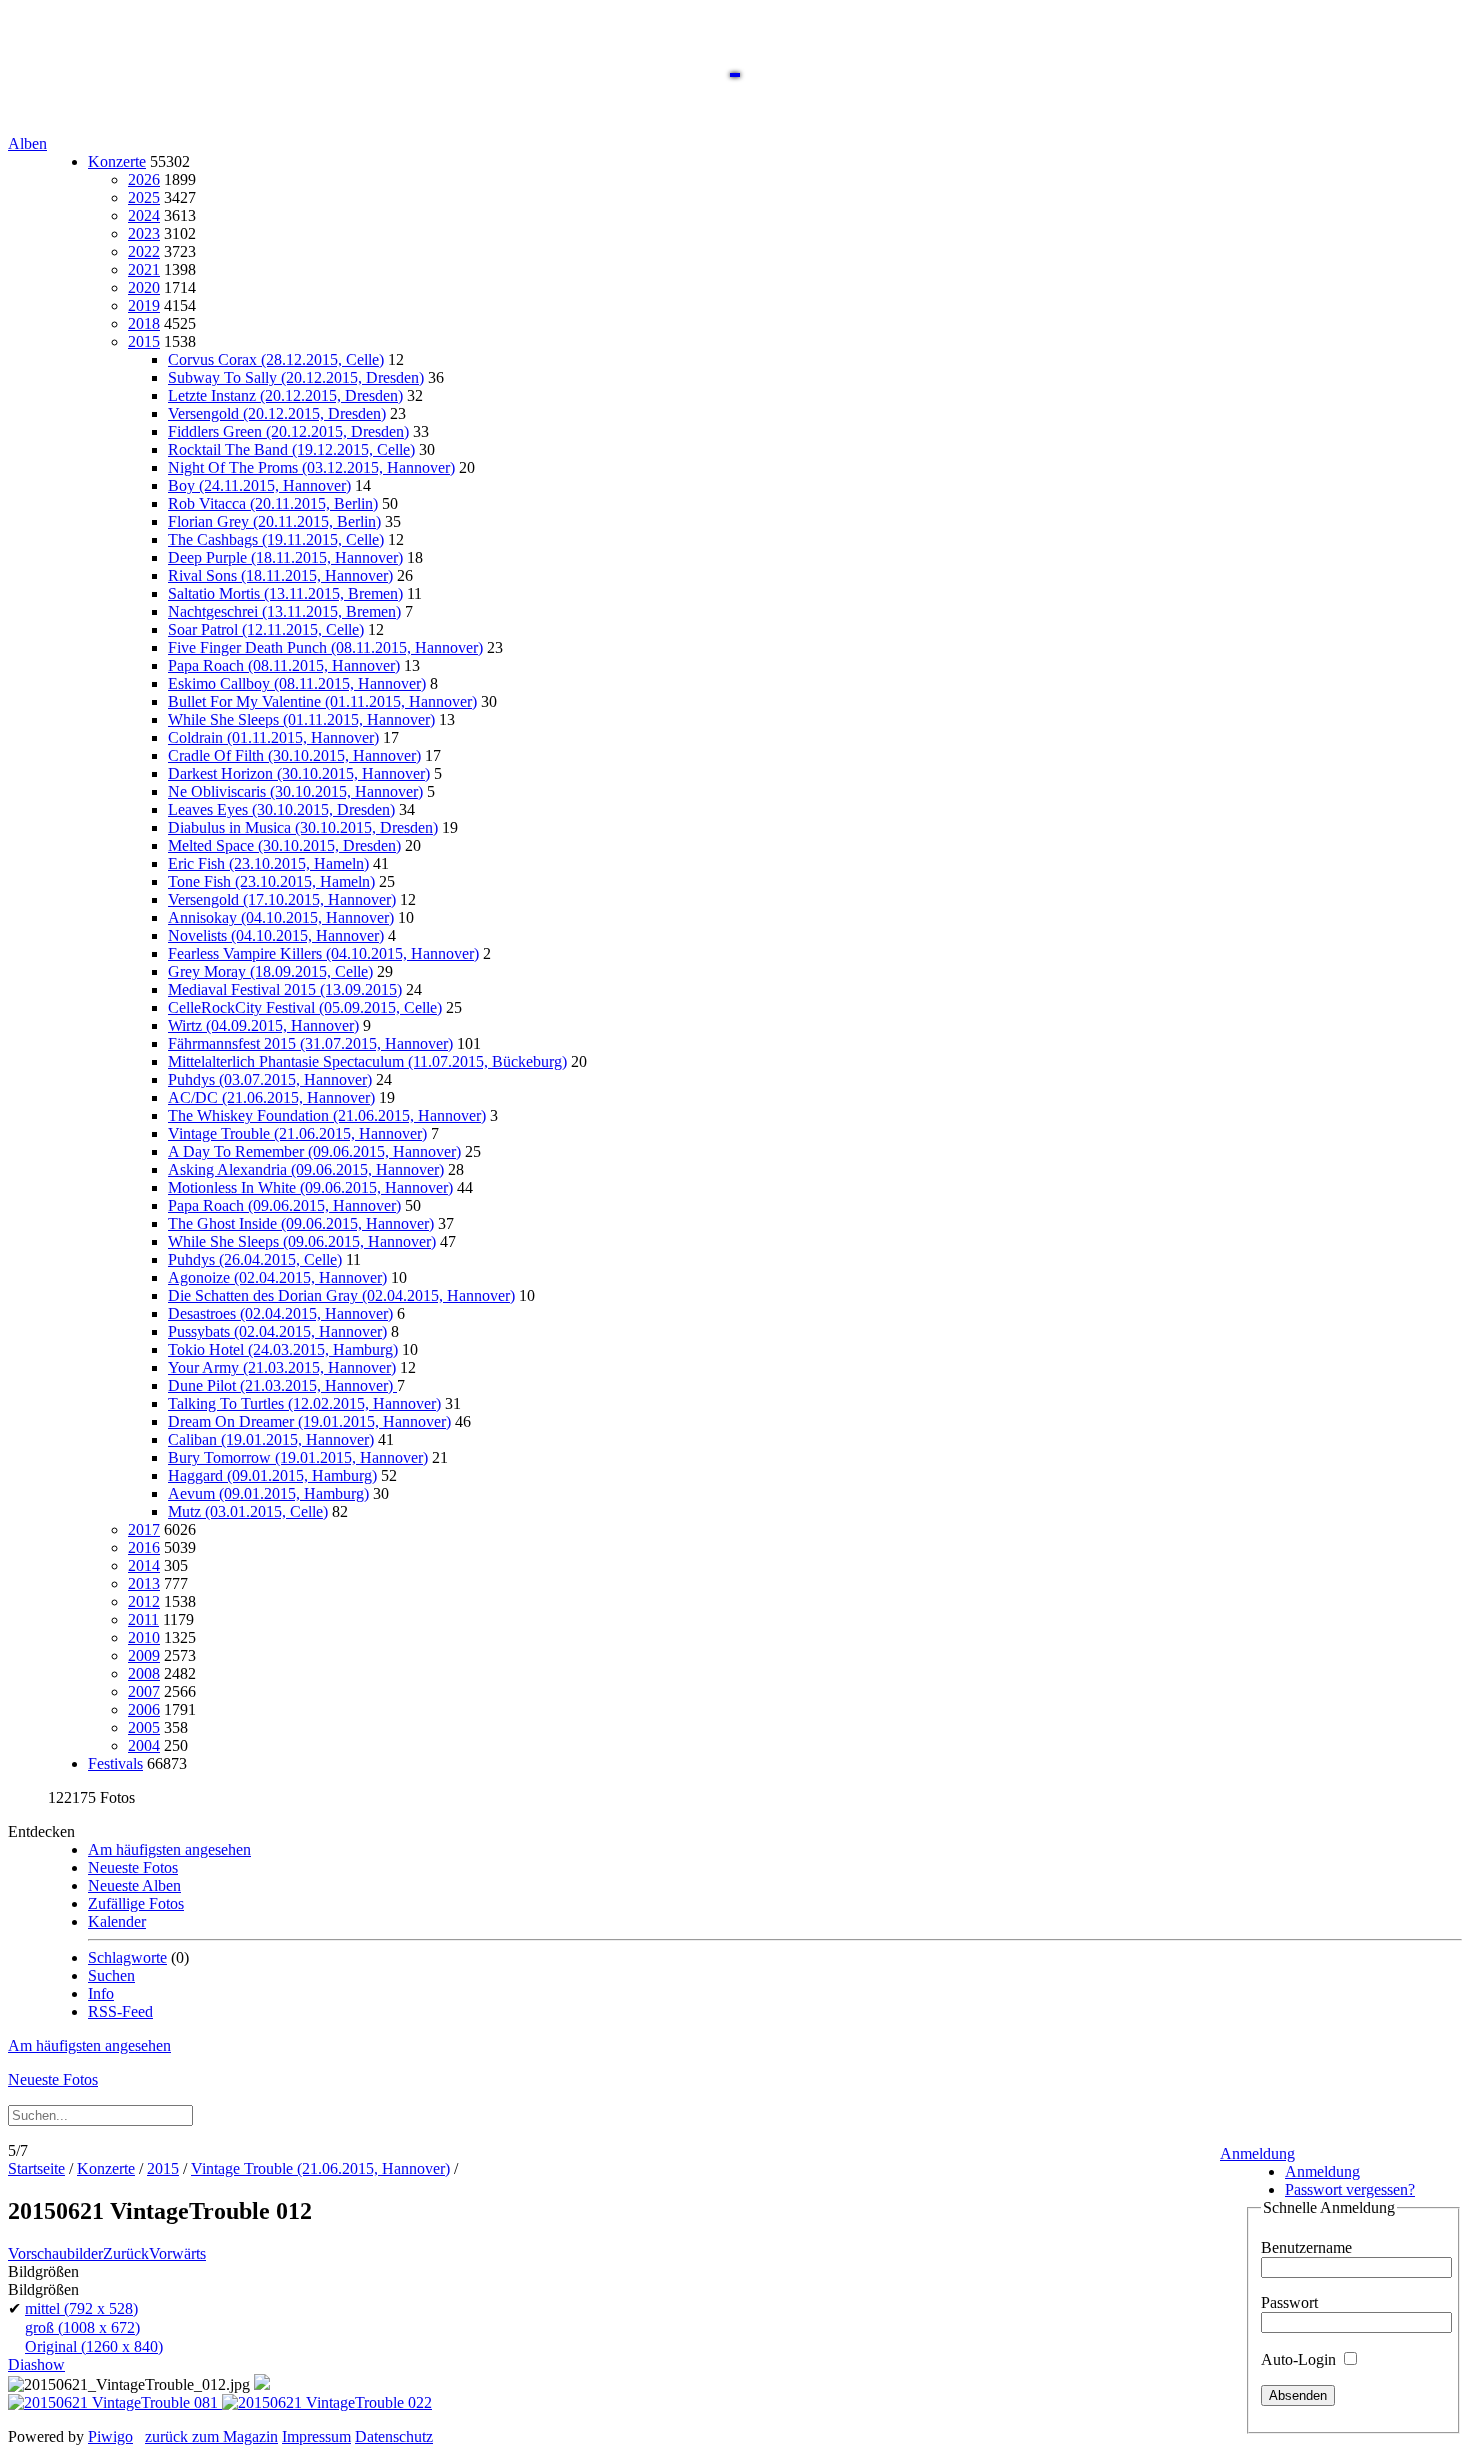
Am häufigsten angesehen (169, 1849)
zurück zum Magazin (211, 2436)
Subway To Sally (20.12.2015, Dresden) (296, 377)
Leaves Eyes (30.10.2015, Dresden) (281, 809)
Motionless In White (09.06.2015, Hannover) (310, 1187)
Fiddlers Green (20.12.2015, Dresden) (288, 431)
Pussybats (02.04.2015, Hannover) (277, 1331)
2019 (144, 305)
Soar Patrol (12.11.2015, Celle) (266, 629)
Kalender (117, 1921)
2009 (144, 1655)
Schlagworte (127, 1957)
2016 (144, 1547)
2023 (144, 233)
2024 (144, 215)
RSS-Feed (120, 2011)
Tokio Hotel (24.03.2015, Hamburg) (283, 1349)
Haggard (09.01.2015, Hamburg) (272, 1475)
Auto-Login (1300, 2359)
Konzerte (117, 161)
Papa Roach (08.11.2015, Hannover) (284, 665)
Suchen (111, 1975)
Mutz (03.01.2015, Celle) (248, 1511)
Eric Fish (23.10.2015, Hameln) (268, 863)
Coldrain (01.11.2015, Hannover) (273, 737)
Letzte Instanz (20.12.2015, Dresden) (285, 395)
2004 (144, 1745)
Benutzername (1306, 2247)
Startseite (36, 2168)
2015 (144, 341)
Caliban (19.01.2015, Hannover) (271, 1439)
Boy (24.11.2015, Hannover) (259, 485)
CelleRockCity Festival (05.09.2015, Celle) (305, 1007)
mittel (81, 2308)
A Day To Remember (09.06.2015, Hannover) (314, 1151)
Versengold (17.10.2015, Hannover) (282, 899)
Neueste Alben (134, 1885)
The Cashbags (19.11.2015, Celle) (276, 539)
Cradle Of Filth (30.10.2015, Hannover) (294, 755)
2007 (144, 1691)
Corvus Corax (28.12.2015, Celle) (276, 359)
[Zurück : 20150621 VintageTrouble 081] (115, 2402)
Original (94, 2346)
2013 (144, 1583)
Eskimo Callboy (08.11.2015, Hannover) (297, 683)
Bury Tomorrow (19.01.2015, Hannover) (298, 1457)
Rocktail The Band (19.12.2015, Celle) (291, 449)
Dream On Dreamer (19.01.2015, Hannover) (309, 1421)
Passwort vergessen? (1350, 2189)
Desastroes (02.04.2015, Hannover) (280, 1313)
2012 (144, 1601)
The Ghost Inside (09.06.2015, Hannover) (301, 1223)
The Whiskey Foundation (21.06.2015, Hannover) (327, 1115)
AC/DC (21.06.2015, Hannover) (271, 1097)
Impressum (316, 2436)
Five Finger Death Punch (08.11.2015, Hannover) (325, 647)
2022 (144, 251)
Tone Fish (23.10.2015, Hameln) (271, 881)
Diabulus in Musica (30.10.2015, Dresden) (303, 827)
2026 (144, 179)
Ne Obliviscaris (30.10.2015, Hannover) (295, 791)
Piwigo (110, 2436)
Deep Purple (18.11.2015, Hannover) (285, 557)
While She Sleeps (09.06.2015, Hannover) (302, 1241)
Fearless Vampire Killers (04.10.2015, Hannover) (323, 953)
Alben (27, 143)
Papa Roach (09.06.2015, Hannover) (284, 1205)
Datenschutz (394, 2436)
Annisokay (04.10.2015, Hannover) (281, 917)
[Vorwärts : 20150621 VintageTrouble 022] (327, 2402)
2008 (144, 1673)
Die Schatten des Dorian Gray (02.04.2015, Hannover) (341, 1295)
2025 (144, 197)
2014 (144, 1565)
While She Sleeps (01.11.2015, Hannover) (301, 719)
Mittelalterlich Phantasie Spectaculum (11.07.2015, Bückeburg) (367, 1061)
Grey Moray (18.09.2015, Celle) (270, 971)
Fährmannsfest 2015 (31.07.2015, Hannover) (310, 1043)
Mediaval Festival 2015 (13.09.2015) (285, 989)
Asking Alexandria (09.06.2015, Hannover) (306, 1169)
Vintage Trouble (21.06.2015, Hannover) (297, 1133)
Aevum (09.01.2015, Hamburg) (268, 1493)
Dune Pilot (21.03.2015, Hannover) (282, 1385)
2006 (144, 1709)
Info (101, 1993)
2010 (144, 1637)
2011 (143, 1619)
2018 (144, 323)
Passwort (1289, 2302)
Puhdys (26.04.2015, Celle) (255, 1259)
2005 (144, 1727)
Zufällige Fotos (136, 1903)
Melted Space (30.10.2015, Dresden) (284, 845)
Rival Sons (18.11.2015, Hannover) (280, 575)
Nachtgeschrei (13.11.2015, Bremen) (284, 611)
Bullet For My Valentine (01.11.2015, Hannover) (322, 701)
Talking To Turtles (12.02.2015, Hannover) (304, 1403)
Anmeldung (1257, 2153)
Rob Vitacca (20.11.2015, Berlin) (273, 503)
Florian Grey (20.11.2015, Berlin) (274, 521)
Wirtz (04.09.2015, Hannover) (263, 1025)
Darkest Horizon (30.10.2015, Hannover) (299, 773)
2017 (144, 1529)
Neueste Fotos (133, 1867)
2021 (144, 269)
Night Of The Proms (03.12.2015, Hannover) (311, 467)
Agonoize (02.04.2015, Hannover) (277, 1277)
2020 (144, 287)
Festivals (115, 1763)
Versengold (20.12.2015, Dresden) (277, 413)
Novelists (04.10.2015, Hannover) (276, 935)
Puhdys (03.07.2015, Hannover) (270, 1079)
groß (82, 2327)
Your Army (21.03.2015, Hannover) (282, 1367)
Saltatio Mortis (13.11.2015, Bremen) (285, 593)
